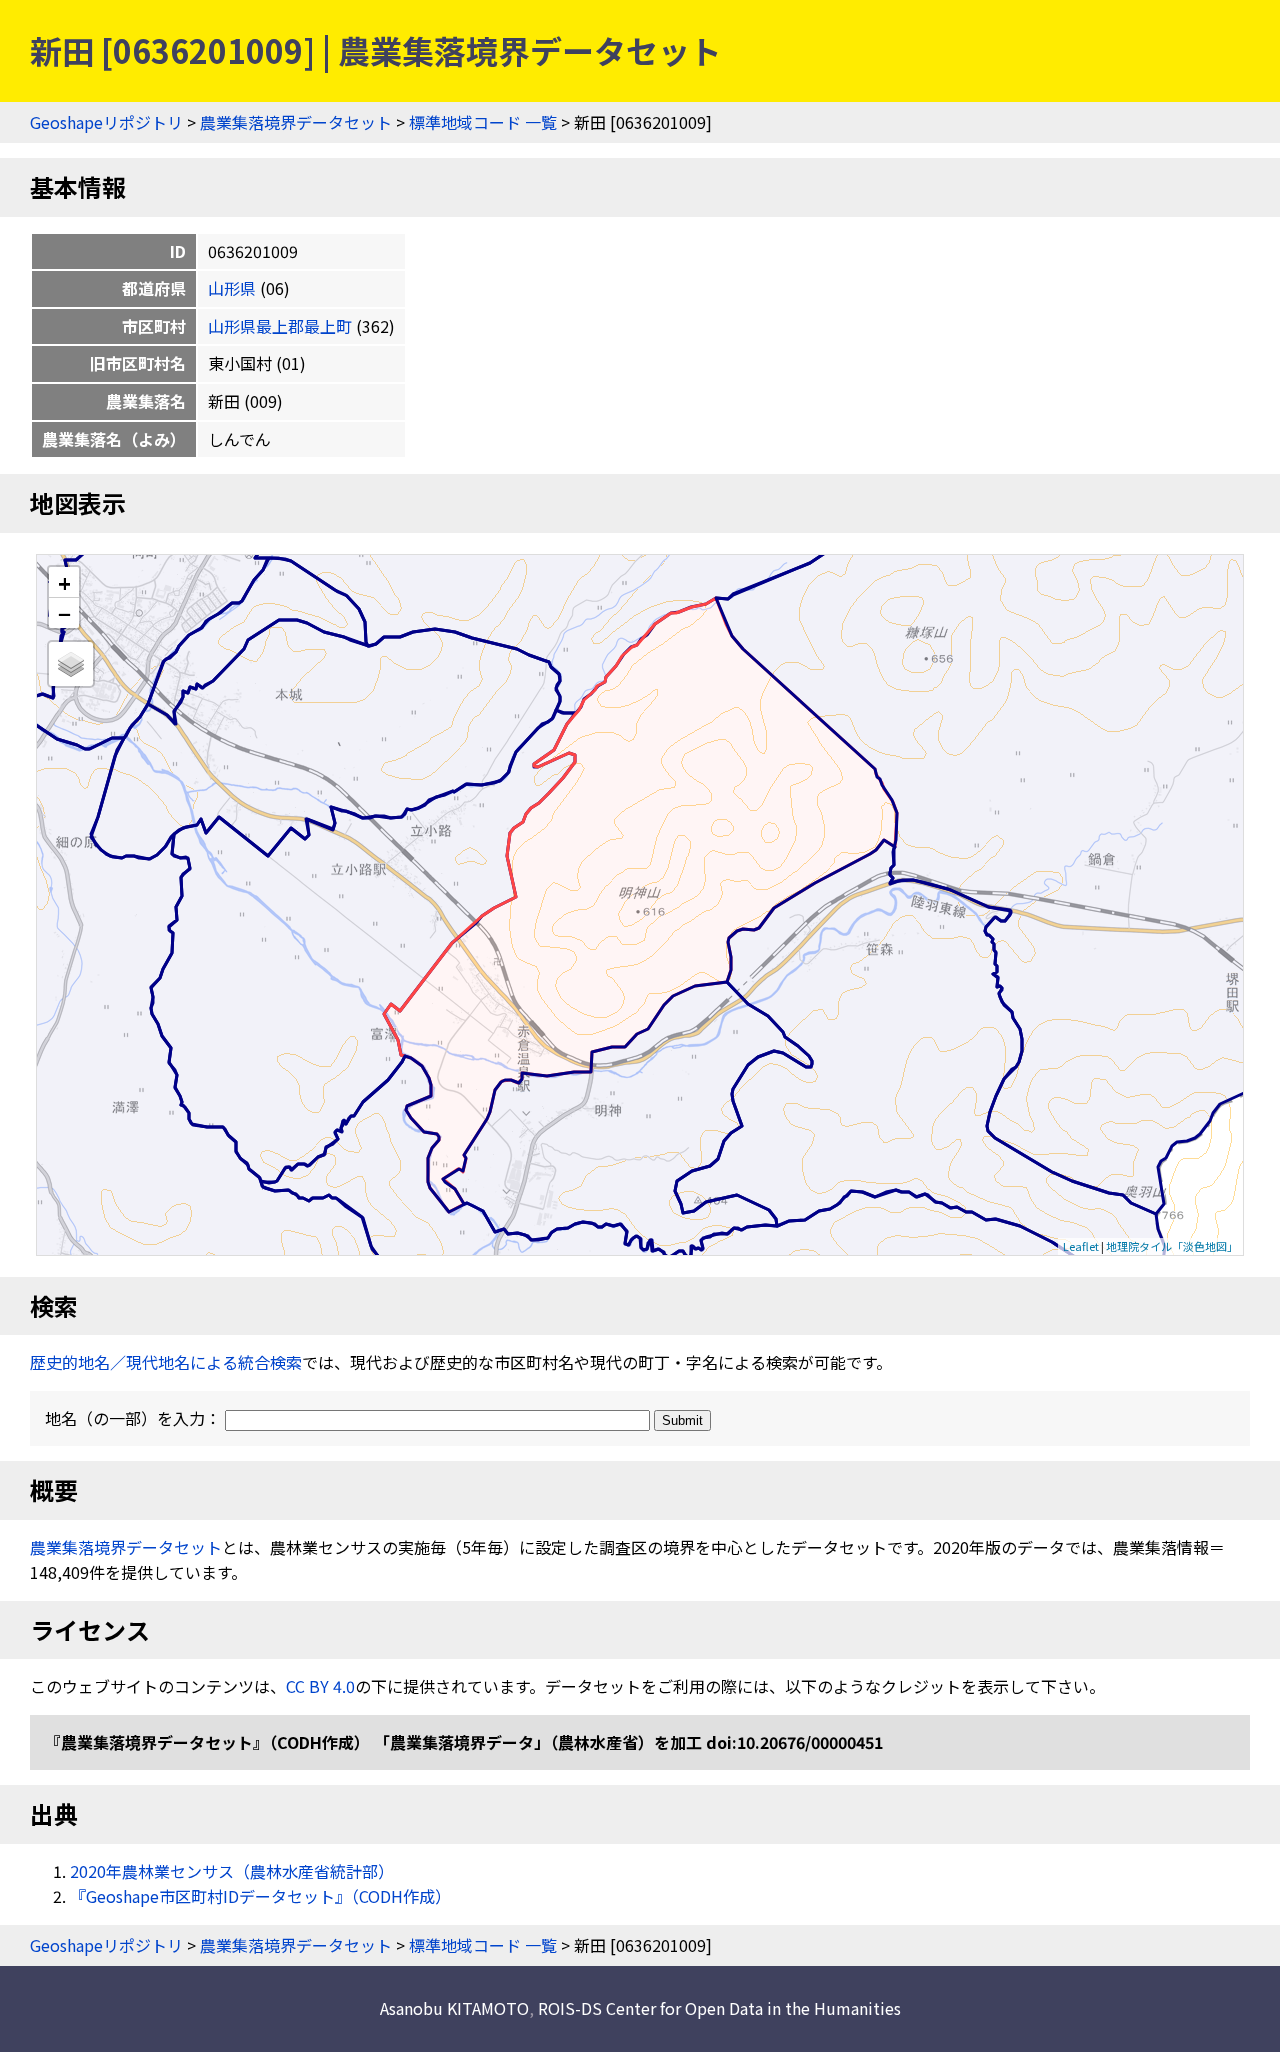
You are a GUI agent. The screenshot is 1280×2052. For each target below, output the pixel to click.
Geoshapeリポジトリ (106, 122)
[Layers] (71, 664)
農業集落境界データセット (296, 122)
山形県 (232, 288)
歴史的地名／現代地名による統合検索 (166, 1362)
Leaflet (1081, 1246)
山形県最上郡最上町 (280, 326)
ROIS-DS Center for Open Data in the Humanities (719, 2008)
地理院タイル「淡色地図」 (1172, 1246)
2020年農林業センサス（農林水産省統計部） (232, 1871)
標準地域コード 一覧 (483, 122)
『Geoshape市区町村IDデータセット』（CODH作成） (260, 1896)
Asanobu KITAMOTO (454, 2008)
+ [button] (64, 582)
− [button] (64, 613)
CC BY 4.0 (320, 1686)
